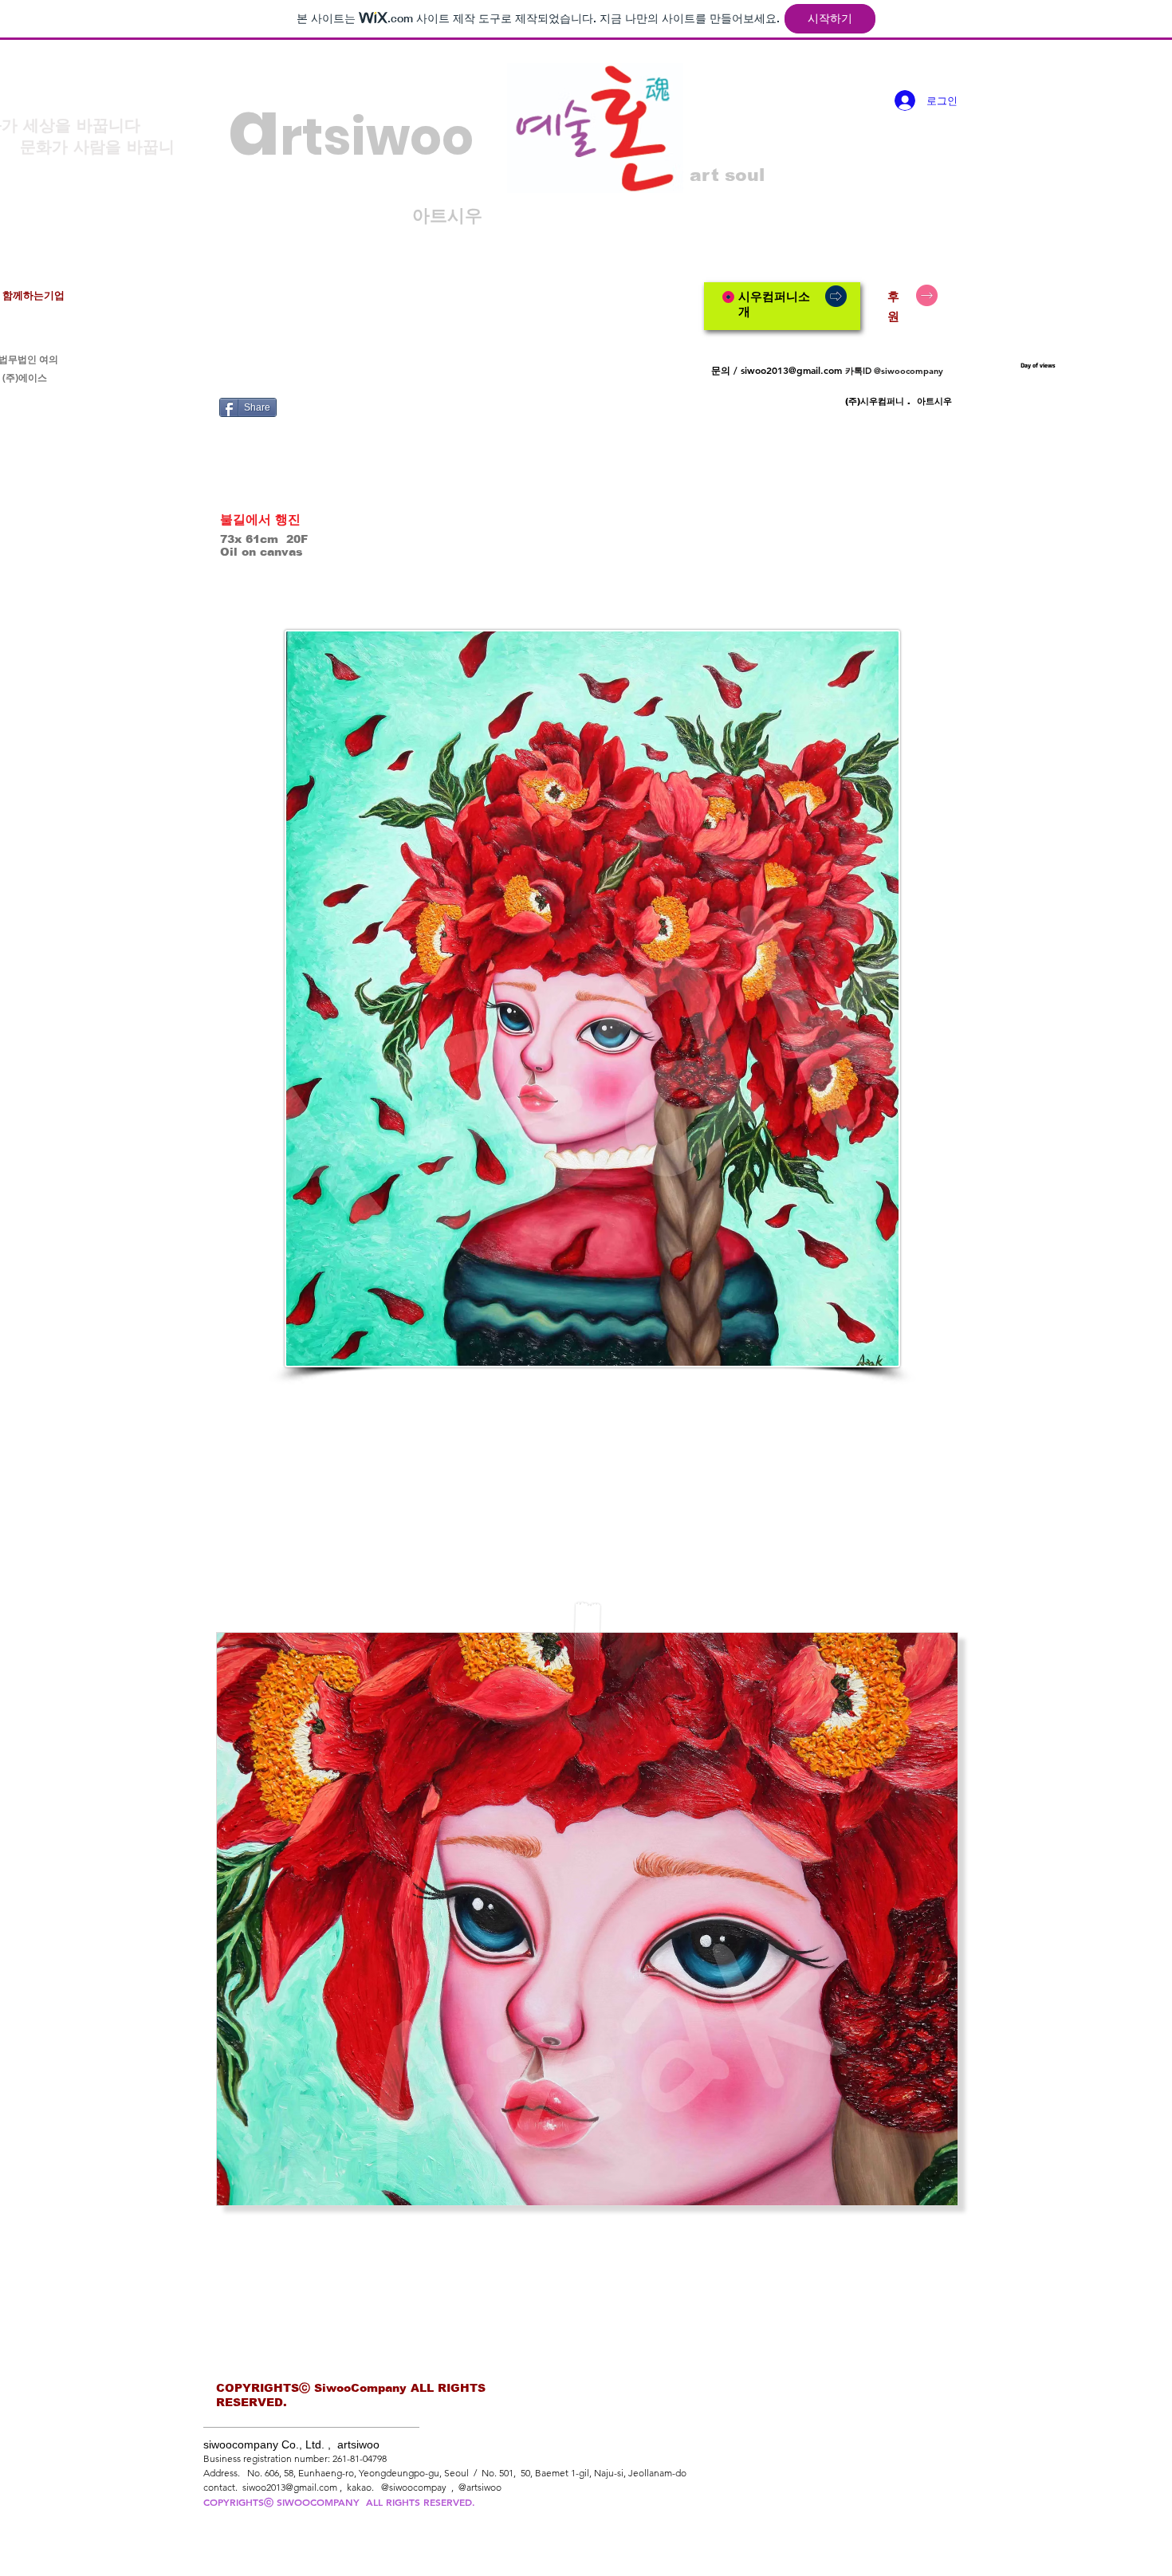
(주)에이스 (25, 378)
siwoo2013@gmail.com (791, 370)
